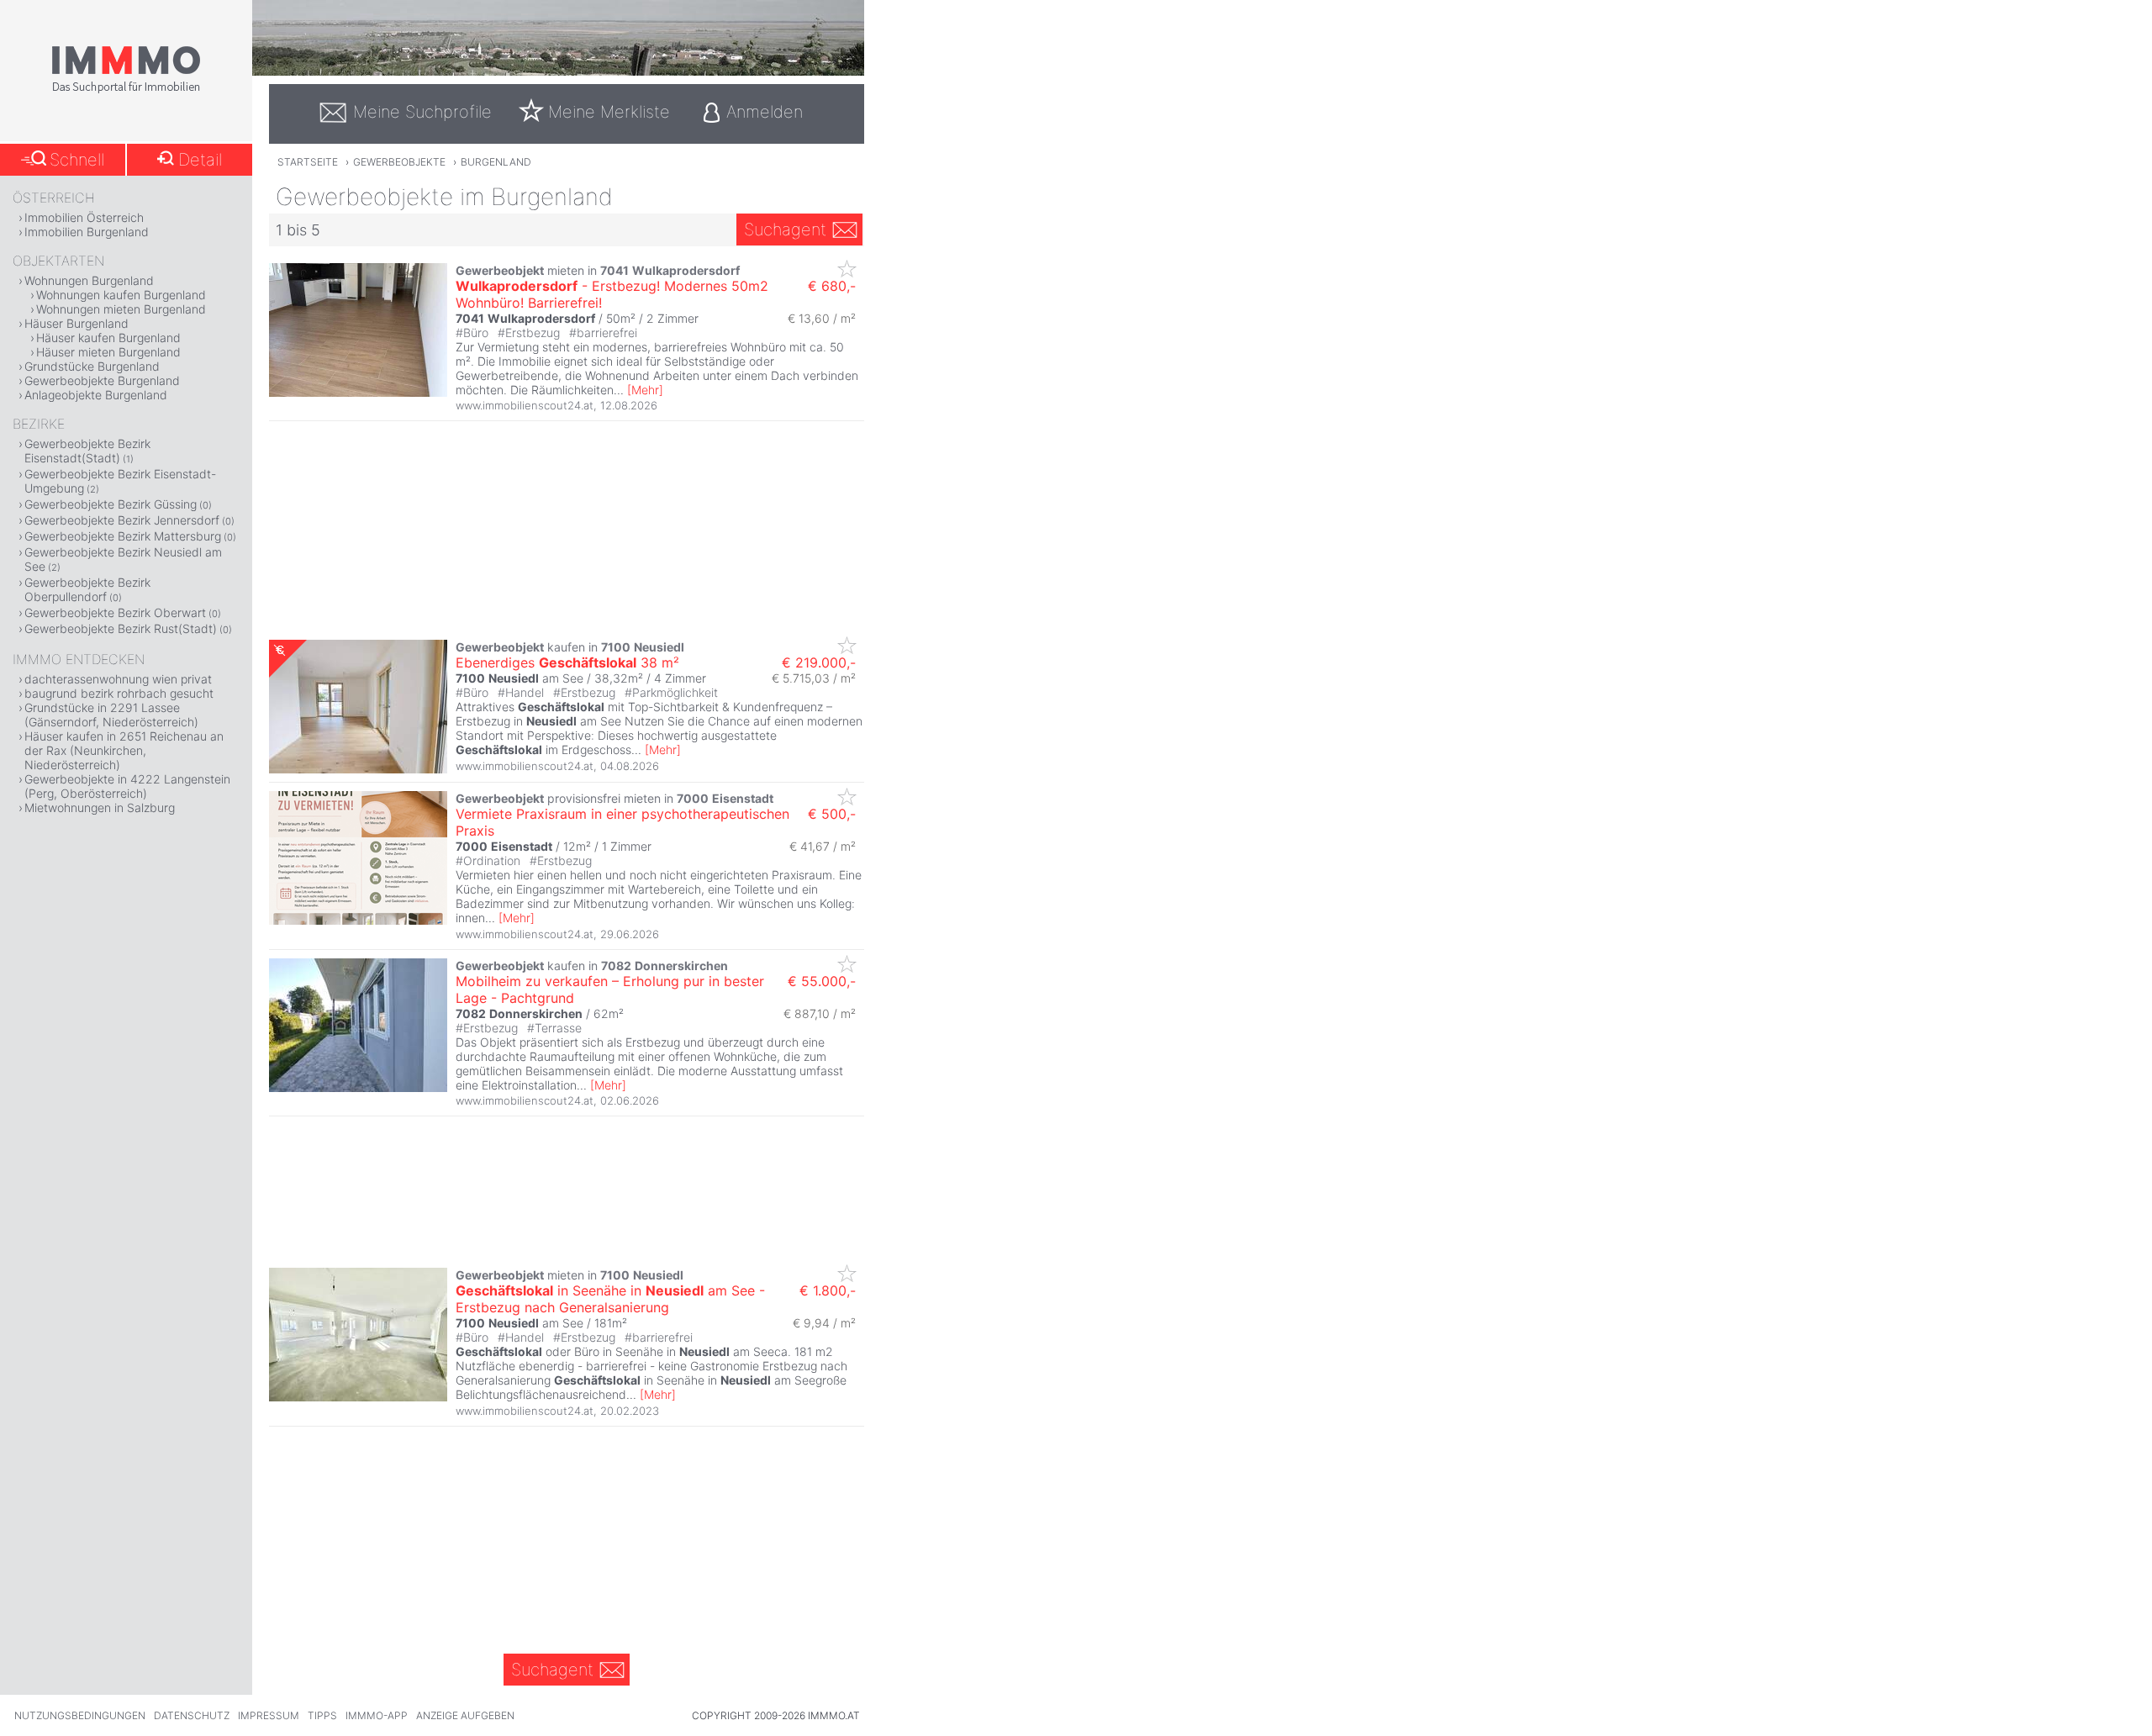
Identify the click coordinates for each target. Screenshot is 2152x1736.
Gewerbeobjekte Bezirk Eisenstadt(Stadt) (87, 451)
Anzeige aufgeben (465, 1715)
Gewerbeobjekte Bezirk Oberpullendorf (87, 589)
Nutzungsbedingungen (80, 1715)
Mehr (645, 390)
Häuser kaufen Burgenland (108, 338)
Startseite (308, 162)
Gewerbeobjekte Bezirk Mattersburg (123, 536)
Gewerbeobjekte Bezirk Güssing (111, 504)
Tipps (322, 1715)
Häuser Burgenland (76, 323)
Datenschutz (192, 1715)
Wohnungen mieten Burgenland (121, 309)
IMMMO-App (377, 1715)
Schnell (77, 160)
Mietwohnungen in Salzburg (100, 807)
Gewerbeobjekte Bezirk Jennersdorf (122, 520)
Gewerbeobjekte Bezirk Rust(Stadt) (121, 628)
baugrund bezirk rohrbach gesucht (119, 693)
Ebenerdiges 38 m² (567, 662)
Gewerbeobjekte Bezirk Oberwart (115, 612)
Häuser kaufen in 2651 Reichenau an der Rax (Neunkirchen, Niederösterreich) (124, 750)
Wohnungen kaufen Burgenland (121, 295)
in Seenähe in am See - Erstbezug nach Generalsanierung (610, 1299)
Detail (200, 160)
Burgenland (496, 162)
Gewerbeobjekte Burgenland (102, 380)
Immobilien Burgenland (87, 232)
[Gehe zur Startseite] (126, 90)
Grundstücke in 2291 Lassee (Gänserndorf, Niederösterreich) (111, 715)
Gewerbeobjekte (399, 162)
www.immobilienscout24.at (525, 405)
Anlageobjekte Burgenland (96, 395)
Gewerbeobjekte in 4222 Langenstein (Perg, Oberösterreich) (127, 786)
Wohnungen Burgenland (89, 280)
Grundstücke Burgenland (92, 366)
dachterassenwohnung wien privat (118, 679)
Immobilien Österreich (84, 217)
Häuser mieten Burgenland (108, 352)
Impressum (269, 1715)
